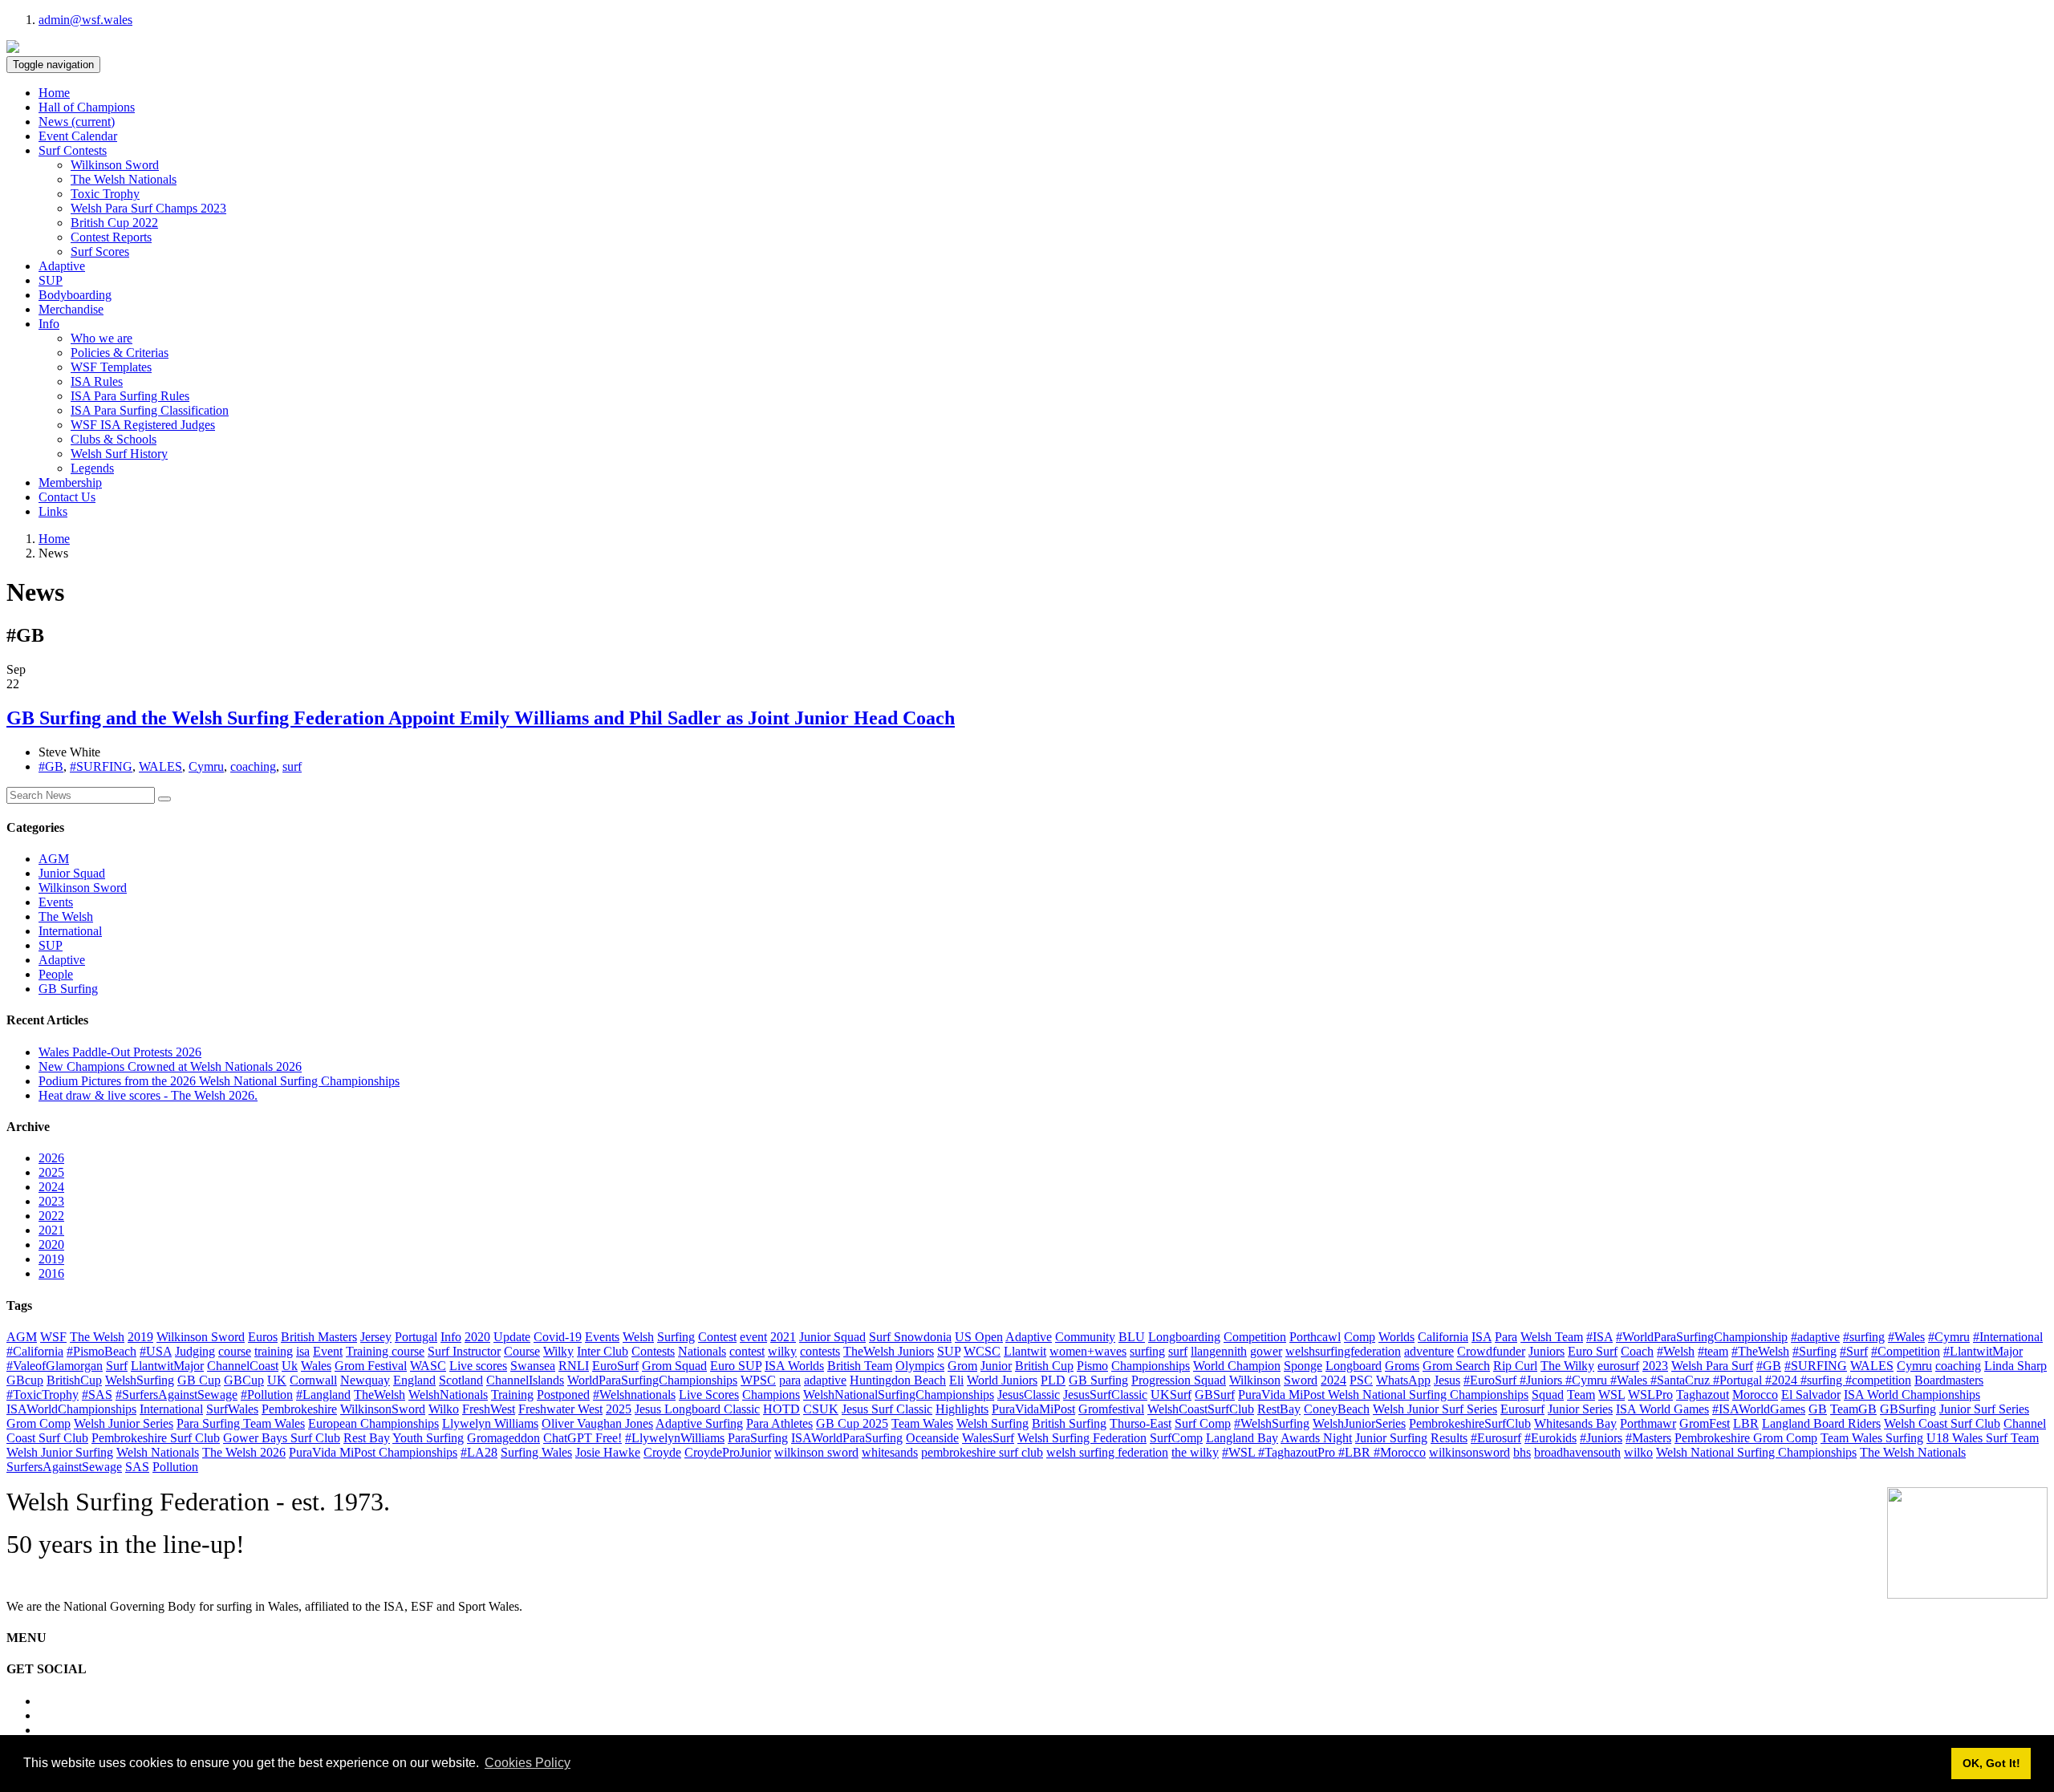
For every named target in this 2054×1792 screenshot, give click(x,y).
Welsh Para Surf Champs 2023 (148, 208)
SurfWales (232, 1409)
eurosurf (1618, 1366)
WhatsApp (1403, 1380)
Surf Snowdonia (910, 1337)
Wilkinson (1255, 1380)
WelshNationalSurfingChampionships (899, 1395)
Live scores (478, 1366)
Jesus (1447, 1380)
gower (1266, 1351)
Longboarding (1184, 1337)
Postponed (563, 1395)
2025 (51, 1172)
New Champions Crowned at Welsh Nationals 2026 (170, 1066)
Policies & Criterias (120, 353)
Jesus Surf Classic (887, 1409)
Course (522, 1351)
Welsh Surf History (119, 454)
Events (56, 902)
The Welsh (66, 916)
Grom (962, 1366)
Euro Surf (1593, 1351)
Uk (290, 1366)
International (70, 931)
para (790, 1380)
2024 (51, 1187)
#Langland (323, 1395)
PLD (1053, 1380)
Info (451, 1337)
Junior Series (1580, 1409)
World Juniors (1002, 1380)
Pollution (175, 1467)
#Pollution (267, 1395)
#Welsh (1676, 1351)
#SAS (97, 1395)
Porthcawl (1315, 1337)
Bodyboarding (75, 295)
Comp (1360, 1337)
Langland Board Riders (1821, 1423)
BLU (1132, 1337)
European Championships (373, 1423)
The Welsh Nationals (124, 179)
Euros (263, 1337)
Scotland (461, 1380)
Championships (1151, 1366)
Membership (70, 482)
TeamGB (1853, 1409)
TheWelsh (380, 1395)
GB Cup (199, 1380)
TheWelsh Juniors (889, 1351)
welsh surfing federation (1107, 1452)
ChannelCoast (243, 1366)
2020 (51, 1245)
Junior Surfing (1391, 1438)
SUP (51, 280)
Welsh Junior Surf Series (1435, 1409)
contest (747, 1351)
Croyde (662, 1452)
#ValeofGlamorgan (55, 1366)
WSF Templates (111, 367)
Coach (1637, 1351)
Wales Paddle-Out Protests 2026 (120, 1052)
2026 (51, 1158)
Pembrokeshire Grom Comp (1746, 1438)
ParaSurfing (758, 1438)
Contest (717, 1337)
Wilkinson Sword (115, 165)
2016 (51, 1273)
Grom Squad (674, 1366)
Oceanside (932, 1438)
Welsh (638, 1337)
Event (328, 1351)
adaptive (825, 1380)
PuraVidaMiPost (1033, 1409)
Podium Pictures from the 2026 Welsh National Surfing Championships (219, 1081)
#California (35, 1351)
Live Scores (709, 1395)
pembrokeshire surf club (982, 1452)
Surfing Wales (536, 1452)
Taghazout (1703, 1395)
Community (1085, 1337)
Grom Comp (39, 1423)
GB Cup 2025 (852, 1423)
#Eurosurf (1496, 1438)
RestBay (1279, 1409)
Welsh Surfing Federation (1082, 1438)
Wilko (444, 1409)
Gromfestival (1111, 1409)
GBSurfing (1908, 1409)
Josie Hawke (608, 1452)
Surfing (676, 1337)
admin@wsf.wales (85, 20)
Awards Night (1316, 1438)
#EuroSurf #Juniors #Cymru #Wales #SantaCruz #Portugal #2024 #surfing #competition (1687, 1380)
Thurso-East (1141, 1423)
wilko (1638, 1452)
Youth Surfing (428, 1438)
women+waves (1088, 1351)
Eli (956, 1380)
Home (54, 93)
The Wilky (1567, 1366)
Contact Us (67, 497)
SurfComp (1176, 1438)
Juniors (1547, 1351)
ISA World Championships (1912, 1395)
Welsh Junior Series (124, 1423)
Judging (195, 1351)
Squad (1548, 1395)
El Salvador (1811, 1395)
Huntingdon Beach (898, 1380)
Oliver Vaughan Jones (597, 1423)
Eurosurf (1522, 1409)
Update (512, 1337)
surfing (1147, 1351)
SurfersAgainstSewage (64, 1467)
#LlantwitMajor (1983, 1351)
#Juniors (1601, 1438)
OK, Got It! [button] (1991, 1763)
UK (277, 1380)
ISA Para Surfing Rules (130, 396)
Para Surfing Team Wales (241, 1423)
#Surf (1854, 1351)
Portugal (416, 1337)
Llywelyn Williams (490, 1423)
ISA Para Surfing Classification (150, 410)
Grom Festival (371, 1366)
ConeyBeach (1337, 1409)
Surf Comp (1203, 1423)
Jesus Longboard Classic (697, 1409)
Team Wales (922, 1423)
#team (1713, 1351)
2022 (51, 1216)
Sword (1301, 1380)
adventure (1429, 1351)
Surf (117, 1366)
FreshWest (489, 1409)
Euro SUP (736, 1366)
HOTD (781, 1409)
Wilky (558, 1351)
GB (1818, 1409)
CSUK (821, 1409)
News (77, 122)
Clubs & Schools (114, 439)
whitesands (890, 1452)
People (56, 974)
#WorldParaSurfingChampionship (1702, 1337)
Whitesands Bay (1575, 1423)
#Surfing (1815, 1351)
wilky (782, 1351)
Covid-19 (558, 1337)
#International (2008, 1337)
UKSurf (1171, 1395)
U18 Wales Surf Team (1983, 1438)
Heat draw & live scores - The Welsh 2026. (148, 1095)
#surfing (1864, 1337)
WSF (53, 1337)
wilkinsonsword (1469, 1452)
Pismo (1092, 1366)
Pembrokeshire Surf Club (156, 1438)
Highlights (962, 1409)
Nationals (702, 1351)
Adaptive (62, 266)
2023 (51, 1201)
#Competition (1906, 1351)
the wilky (1195, 1452)
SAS (137, 1467)
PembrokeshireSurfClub (1470, 1423)
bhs (1522, 1452)
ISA (1482, 1337)
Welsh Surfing (992, 1423)
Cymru (206, 766)
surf (292, 766)
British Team (860, 1366)
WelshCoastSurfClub (1201, 1409)
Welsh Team (1552, 1337)
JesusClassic (1029, 1395)
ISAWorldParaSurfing (847, 1438)
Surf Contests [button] (73, 150)
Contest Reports (111, 237)
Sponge (1303, 1366)
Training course (385, 1351)
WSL (1612, 1395)
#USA (156, 1351)
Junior (996, 1366)
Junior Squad (72, 873)
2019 (51, 1259)
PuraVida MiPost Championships (373, 1452)
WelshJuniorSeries (1359, 1423)
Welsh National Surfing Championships (1756, 1452)
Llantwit (1025, 1351)
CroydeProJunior (728, 1452)
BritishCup (74, 1380)
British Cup (1044, 1366)
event (753, 1337)
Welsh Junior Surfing (60, 1452)
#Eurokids (1551, 1438)
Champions (771, 1395)
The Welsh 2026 (244, 1452)
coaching (253, 766)
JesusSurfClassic (1105, 1395)
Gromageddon (503, 1438)
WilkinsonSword (383, 1409)
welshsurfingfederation (1343, 1351)
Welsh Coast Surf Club (1942, 1423)
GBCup (244, 1380)
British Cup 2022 (114, 223)
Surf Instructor (464, 1351)
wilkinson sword (816, 1452)
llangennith (1219, 1351)
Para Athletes (779, 1423)
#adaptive (1815, 1337)
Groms (1402, 1366)
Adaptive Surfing (699, 1423)
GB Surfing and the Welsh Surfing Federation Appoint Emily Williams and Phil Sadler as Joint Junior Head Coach (481, 718)
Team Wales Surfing (1872, 1438)
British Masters (319, 1337)
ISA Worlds (794, 1366)
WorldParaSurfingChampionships (652, 1380)
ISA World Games (1662, 1409)
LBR (1746, 1423)
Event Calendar (78, 136)
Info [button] (49, 324)
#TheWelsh (1760, 1351)
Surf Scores (100, 251)
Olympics (920, 1366)
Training (512, 1395)
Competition (1255, 1337)
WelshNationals (448, 1395)
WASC (428, 1366)
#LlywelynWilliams (675, 1438)
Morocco (1755, 1395)
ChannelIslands (525, 1380)
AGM (54, 859)
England (414, 1380)
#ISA (1599, 1337)
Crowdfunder (1491, 1351)
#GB (51, 766)
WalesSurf (988, 1438)
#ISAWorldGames (1759, 1409)
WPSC (758, 1380)
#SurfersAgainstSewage (177, 1395)
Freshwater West (560, 1409)
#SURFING (101, 766)
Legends (92, 468)
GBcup (25, 1380)
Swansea (533, 1366)
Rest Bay (367, 1438)
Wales (316, 1366)
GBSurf (1215, 1395)
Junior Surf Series (1984, 1409)
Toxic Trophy (105, 194)
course (235, 1351)
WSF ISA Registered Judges (143, 425)
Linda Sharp (2015, 1366)
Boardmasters (1949, 1380)
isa (303, 1351)
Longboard (1354, 1366)
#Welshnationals (634, 1395)
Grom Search (1456, 1366)
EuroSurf (615, 1366)
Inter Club (603, 1351)
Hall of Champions (87, 107)
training (274, 1351)
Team (1581, 1395)
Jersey (376, 1337)
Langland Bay (1242, 1438)
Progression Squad (1179, 1380)
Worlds (1396, 1337)
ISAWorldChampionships (71, 1409)
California (1443, 1337)
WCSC (982, 1351)
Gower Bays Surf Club (282, 1438)
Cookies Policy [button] (528, 1763)
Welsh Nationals (158, 1452)
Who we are (101, 338)
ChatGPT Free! (583, 1438)
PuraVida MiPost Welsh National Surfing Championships (1383, 1395)
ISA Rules (97, 381)
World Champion (1237, 1366)
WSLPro (1650, 1395)
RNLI (574, 1366)
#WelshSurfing (1272, 1423)
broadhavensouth (1577, 1452)
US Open (979, 1337)
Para (1506, 1337)
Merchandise (71, 309)
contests (820, 1351)
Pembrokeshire (299, 1409)
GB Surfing (68, 989)
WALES (160, 766)
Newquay (365, 1380)
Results (1449, 1438)
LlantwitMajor (167, 1366)
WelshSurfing (140, 1380)
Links (53, 511)
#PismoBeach (101, 1351)
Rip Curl (1515, 1366)
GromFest (1705, 1423)
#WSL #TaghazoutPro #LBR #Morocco (1324, 1452)
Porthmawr (1648, 1423)
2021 (51, 1230)
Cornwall (313, 1380)
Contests (653, 1351)
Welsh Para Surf (1712, 1366)
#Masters (1648, 1438)
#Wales (1906, 1337)
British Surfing (1069, 1423)
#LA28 (479, 1452)
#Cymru (1949, 1337)
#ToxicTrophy (43, 1395)
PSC (1361, 1380)
